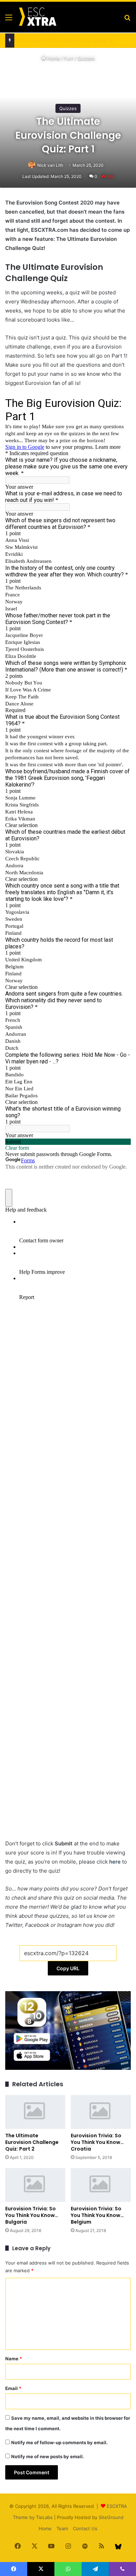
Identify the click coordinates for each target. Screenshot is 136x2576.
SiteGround (111, 2517)
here (116, 1862)
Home (53, 58)
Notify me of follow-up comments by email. (59, 2442)
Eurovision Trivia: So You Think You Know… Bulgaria (32, 2215)
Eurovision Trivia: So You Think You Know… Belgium (97, 2215)
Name (14, 2359)
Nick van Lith (50, 165)
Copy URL (68, 1968)
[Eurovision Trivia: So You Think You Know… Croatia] (101, 2112)
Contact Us (85, 2528)
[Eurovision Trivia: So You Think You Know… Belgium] (101, 2185)
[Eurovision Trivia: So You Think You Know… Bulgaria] (35, 2185)
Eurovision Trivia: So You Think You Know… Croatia (97, 2142)
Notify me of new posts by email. (48, 2456)
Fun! (69, 58)
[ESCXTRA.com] (37, 17)
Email (13, 2388)
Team (62, 2528)
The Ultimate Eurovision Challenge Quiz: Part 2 (32, 2142)
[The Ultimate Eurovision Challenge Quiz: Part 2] (35, 2112)
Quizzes (86, 58)
